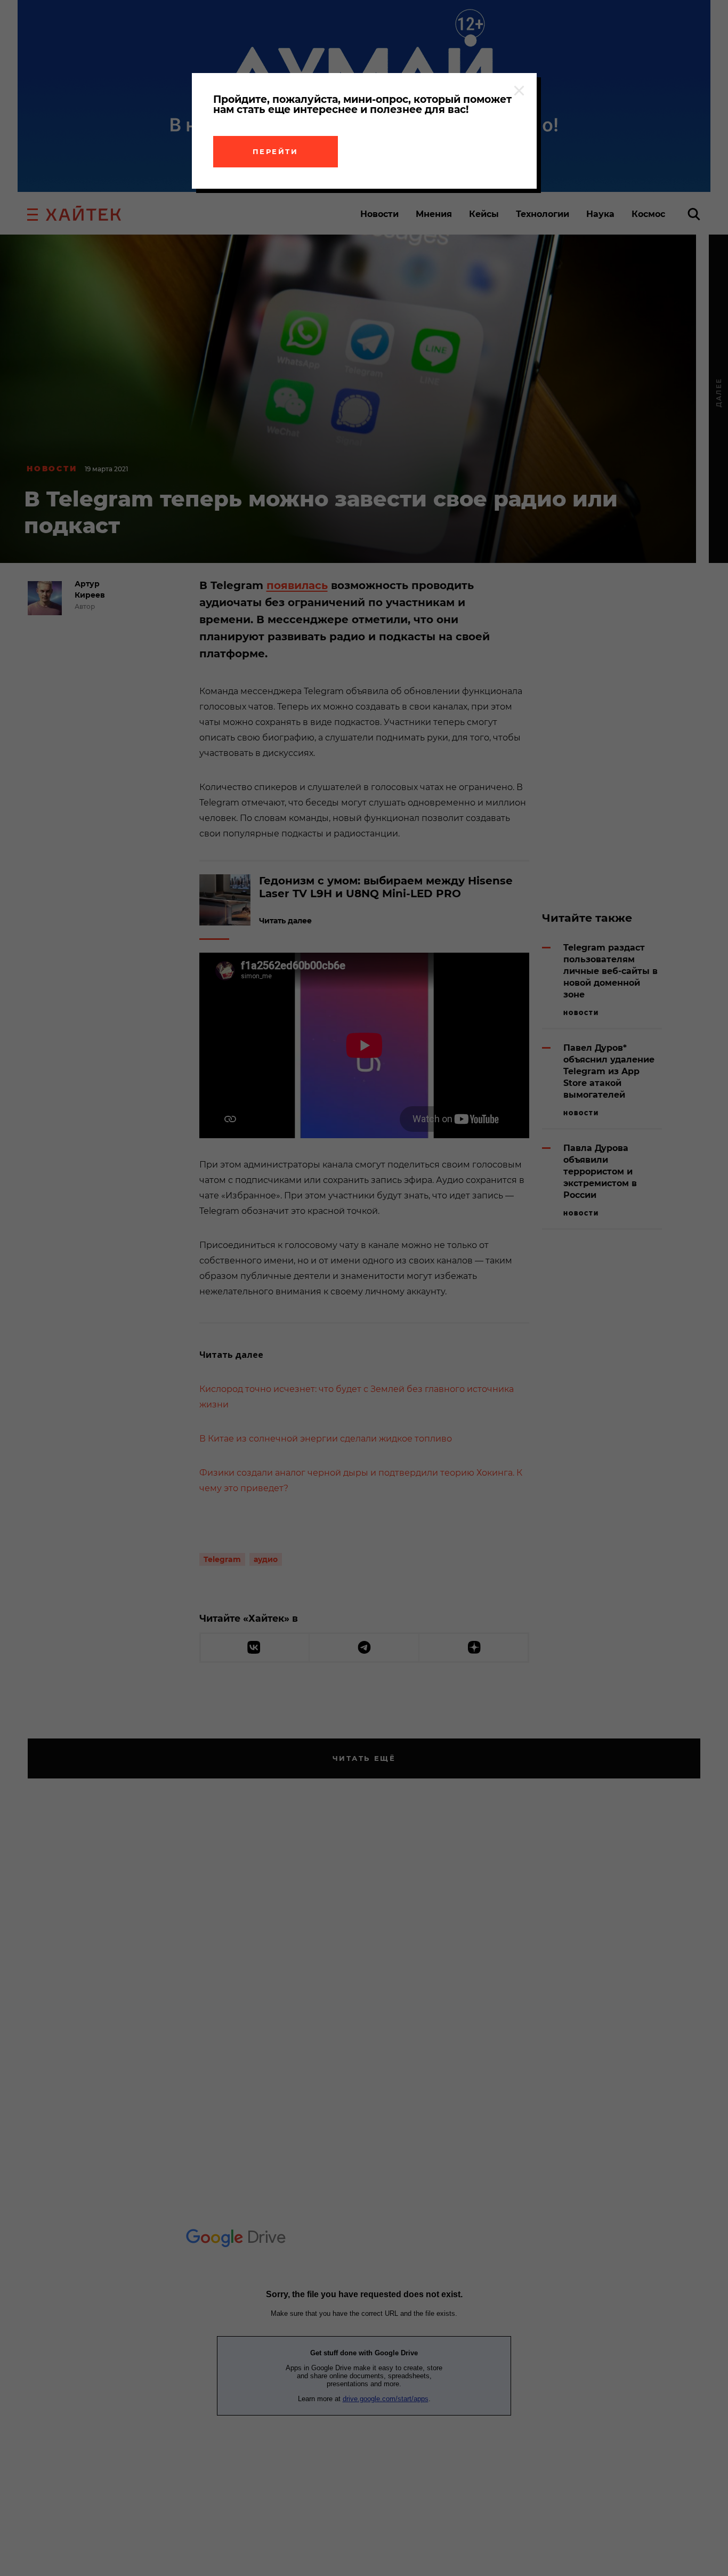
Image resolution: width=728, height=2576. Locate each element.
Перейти (276, 151)
